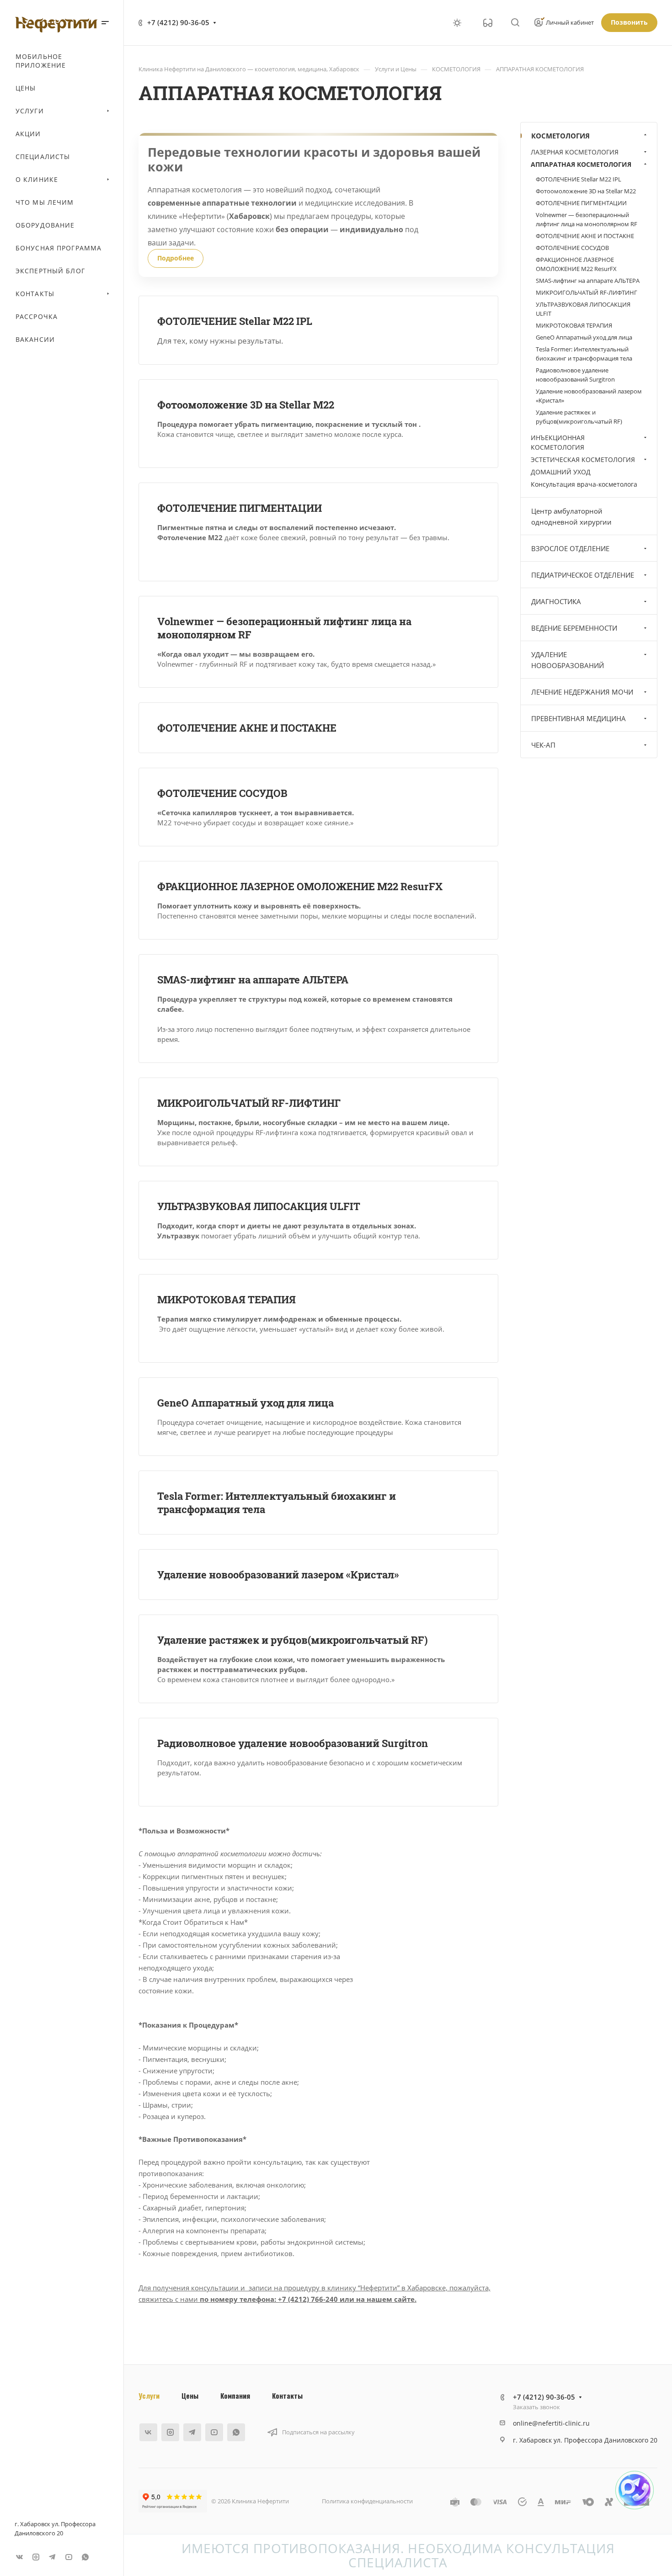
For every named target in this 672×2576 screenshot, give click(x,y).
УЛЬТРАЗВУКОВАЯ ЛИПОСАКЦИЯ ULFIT (259, 1206)
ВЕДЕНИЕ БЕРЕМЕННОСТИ (574, 628)
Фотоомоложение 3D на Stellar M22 (246, 405)
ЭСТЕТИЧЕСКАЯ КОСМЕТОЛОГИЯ (583, 459)
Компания (235, 2395)
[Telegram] (52, 2557)
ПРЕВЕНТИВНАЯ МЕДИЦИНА (579, 718)
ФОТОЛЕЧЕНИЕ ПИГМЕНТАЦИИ (240, 508)
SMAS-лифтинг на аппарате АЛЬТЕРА (253, 980)
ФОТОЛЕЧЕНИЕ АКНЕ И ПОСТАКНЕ (247, 728)
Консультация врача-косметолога (584, 484)
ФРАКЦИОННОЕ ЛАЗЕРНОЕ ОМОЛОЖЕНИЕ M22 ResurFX (300, 886)
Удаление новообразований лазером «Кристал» (278, 1575)
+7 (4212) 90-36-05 (178, 22)
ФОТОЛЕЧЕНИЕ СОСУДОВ (222, 793)
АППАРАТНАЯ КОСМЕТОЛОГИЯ (581, 164)
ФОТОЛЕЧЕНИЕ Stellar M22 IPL (235, 321)
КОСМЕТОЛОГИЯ (560, 136)
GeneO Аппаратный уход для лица (245, 1403)
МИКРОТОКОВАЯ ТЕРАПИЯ (227, 1299)
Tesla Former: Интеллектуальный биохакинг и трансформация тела (584, 354)
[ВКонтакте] (19, 2557)
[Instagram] (36, 2557)
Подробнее (176, 258)
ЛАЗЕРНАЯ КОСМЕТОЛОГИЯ (575, 152)
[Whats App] (85, 2557)
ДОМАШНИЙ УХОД (561, 472)
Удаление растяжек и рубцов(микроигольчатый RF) (293, 1640)
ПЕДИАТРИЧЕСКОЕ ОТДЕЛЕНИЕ (583, 575)
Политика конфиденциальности (367, 2501)
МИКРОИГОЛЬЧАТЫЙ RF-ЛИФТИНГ (249, 1103)
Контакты (287, 2395)
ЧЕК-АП (543, 745)
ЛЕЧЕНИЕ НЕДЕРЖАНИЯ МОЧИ (582, 692)
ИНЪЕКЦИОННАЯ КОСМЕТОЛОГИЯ (558, 442)
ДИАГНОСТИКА (556, 601)
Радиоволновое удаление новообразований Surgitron (293, 1743)
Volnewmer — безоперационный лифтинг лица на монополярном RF (587, 219)
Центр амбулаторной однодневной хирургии (571, 516)
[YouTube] (69, 2557)
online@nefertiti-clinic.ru (551, 2423)
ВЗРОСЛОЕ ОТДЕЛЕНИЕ (570, 548)
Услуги (149, 2395)
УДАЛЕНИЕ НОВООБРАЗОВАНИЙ (568, 660)
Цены (190, 2395)
